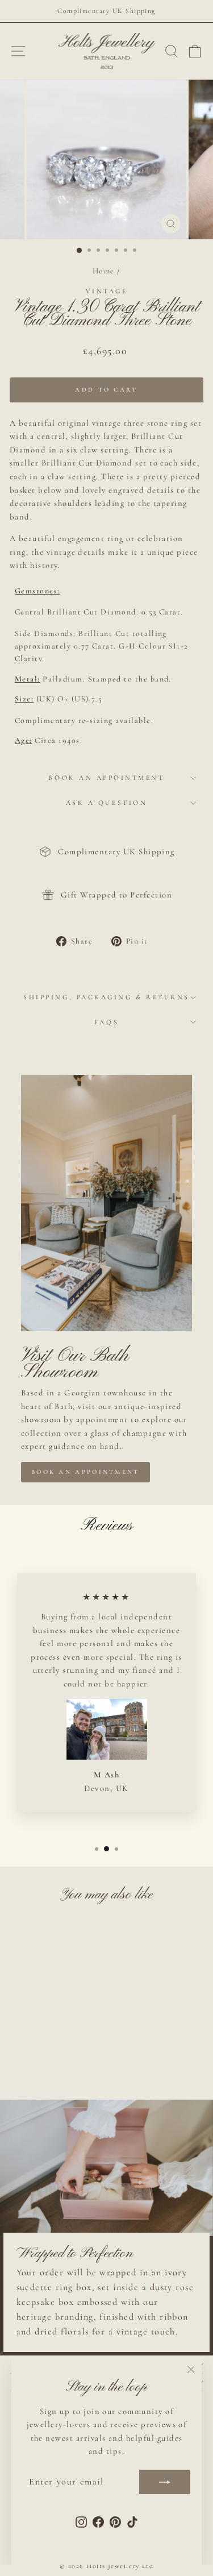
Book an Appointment (106, 778)
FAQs (106, 1022)
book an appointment (85, 1472)
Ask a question (106, 803)
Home (104, 271)
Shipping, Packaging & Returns (106, 997)
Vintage (107, 291)
